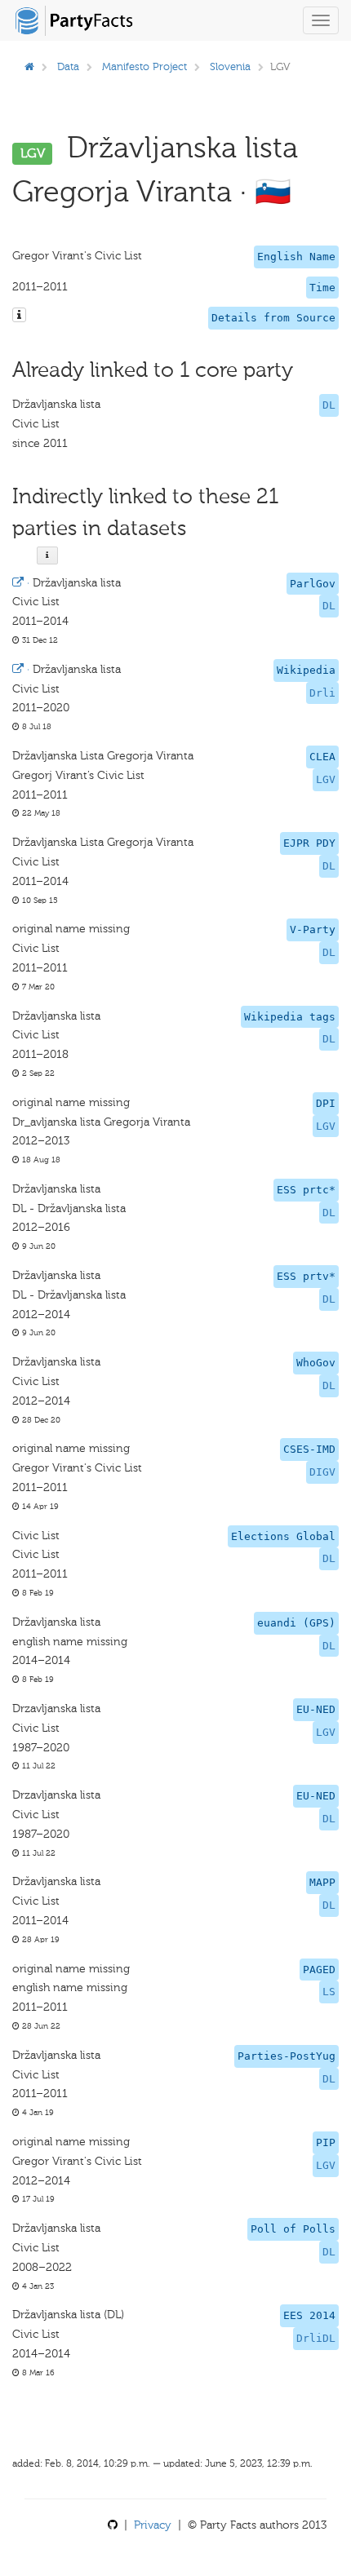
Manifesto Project (144, 66)
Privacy (153, 2525)
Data (68, 66)
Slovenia (230, 66)
